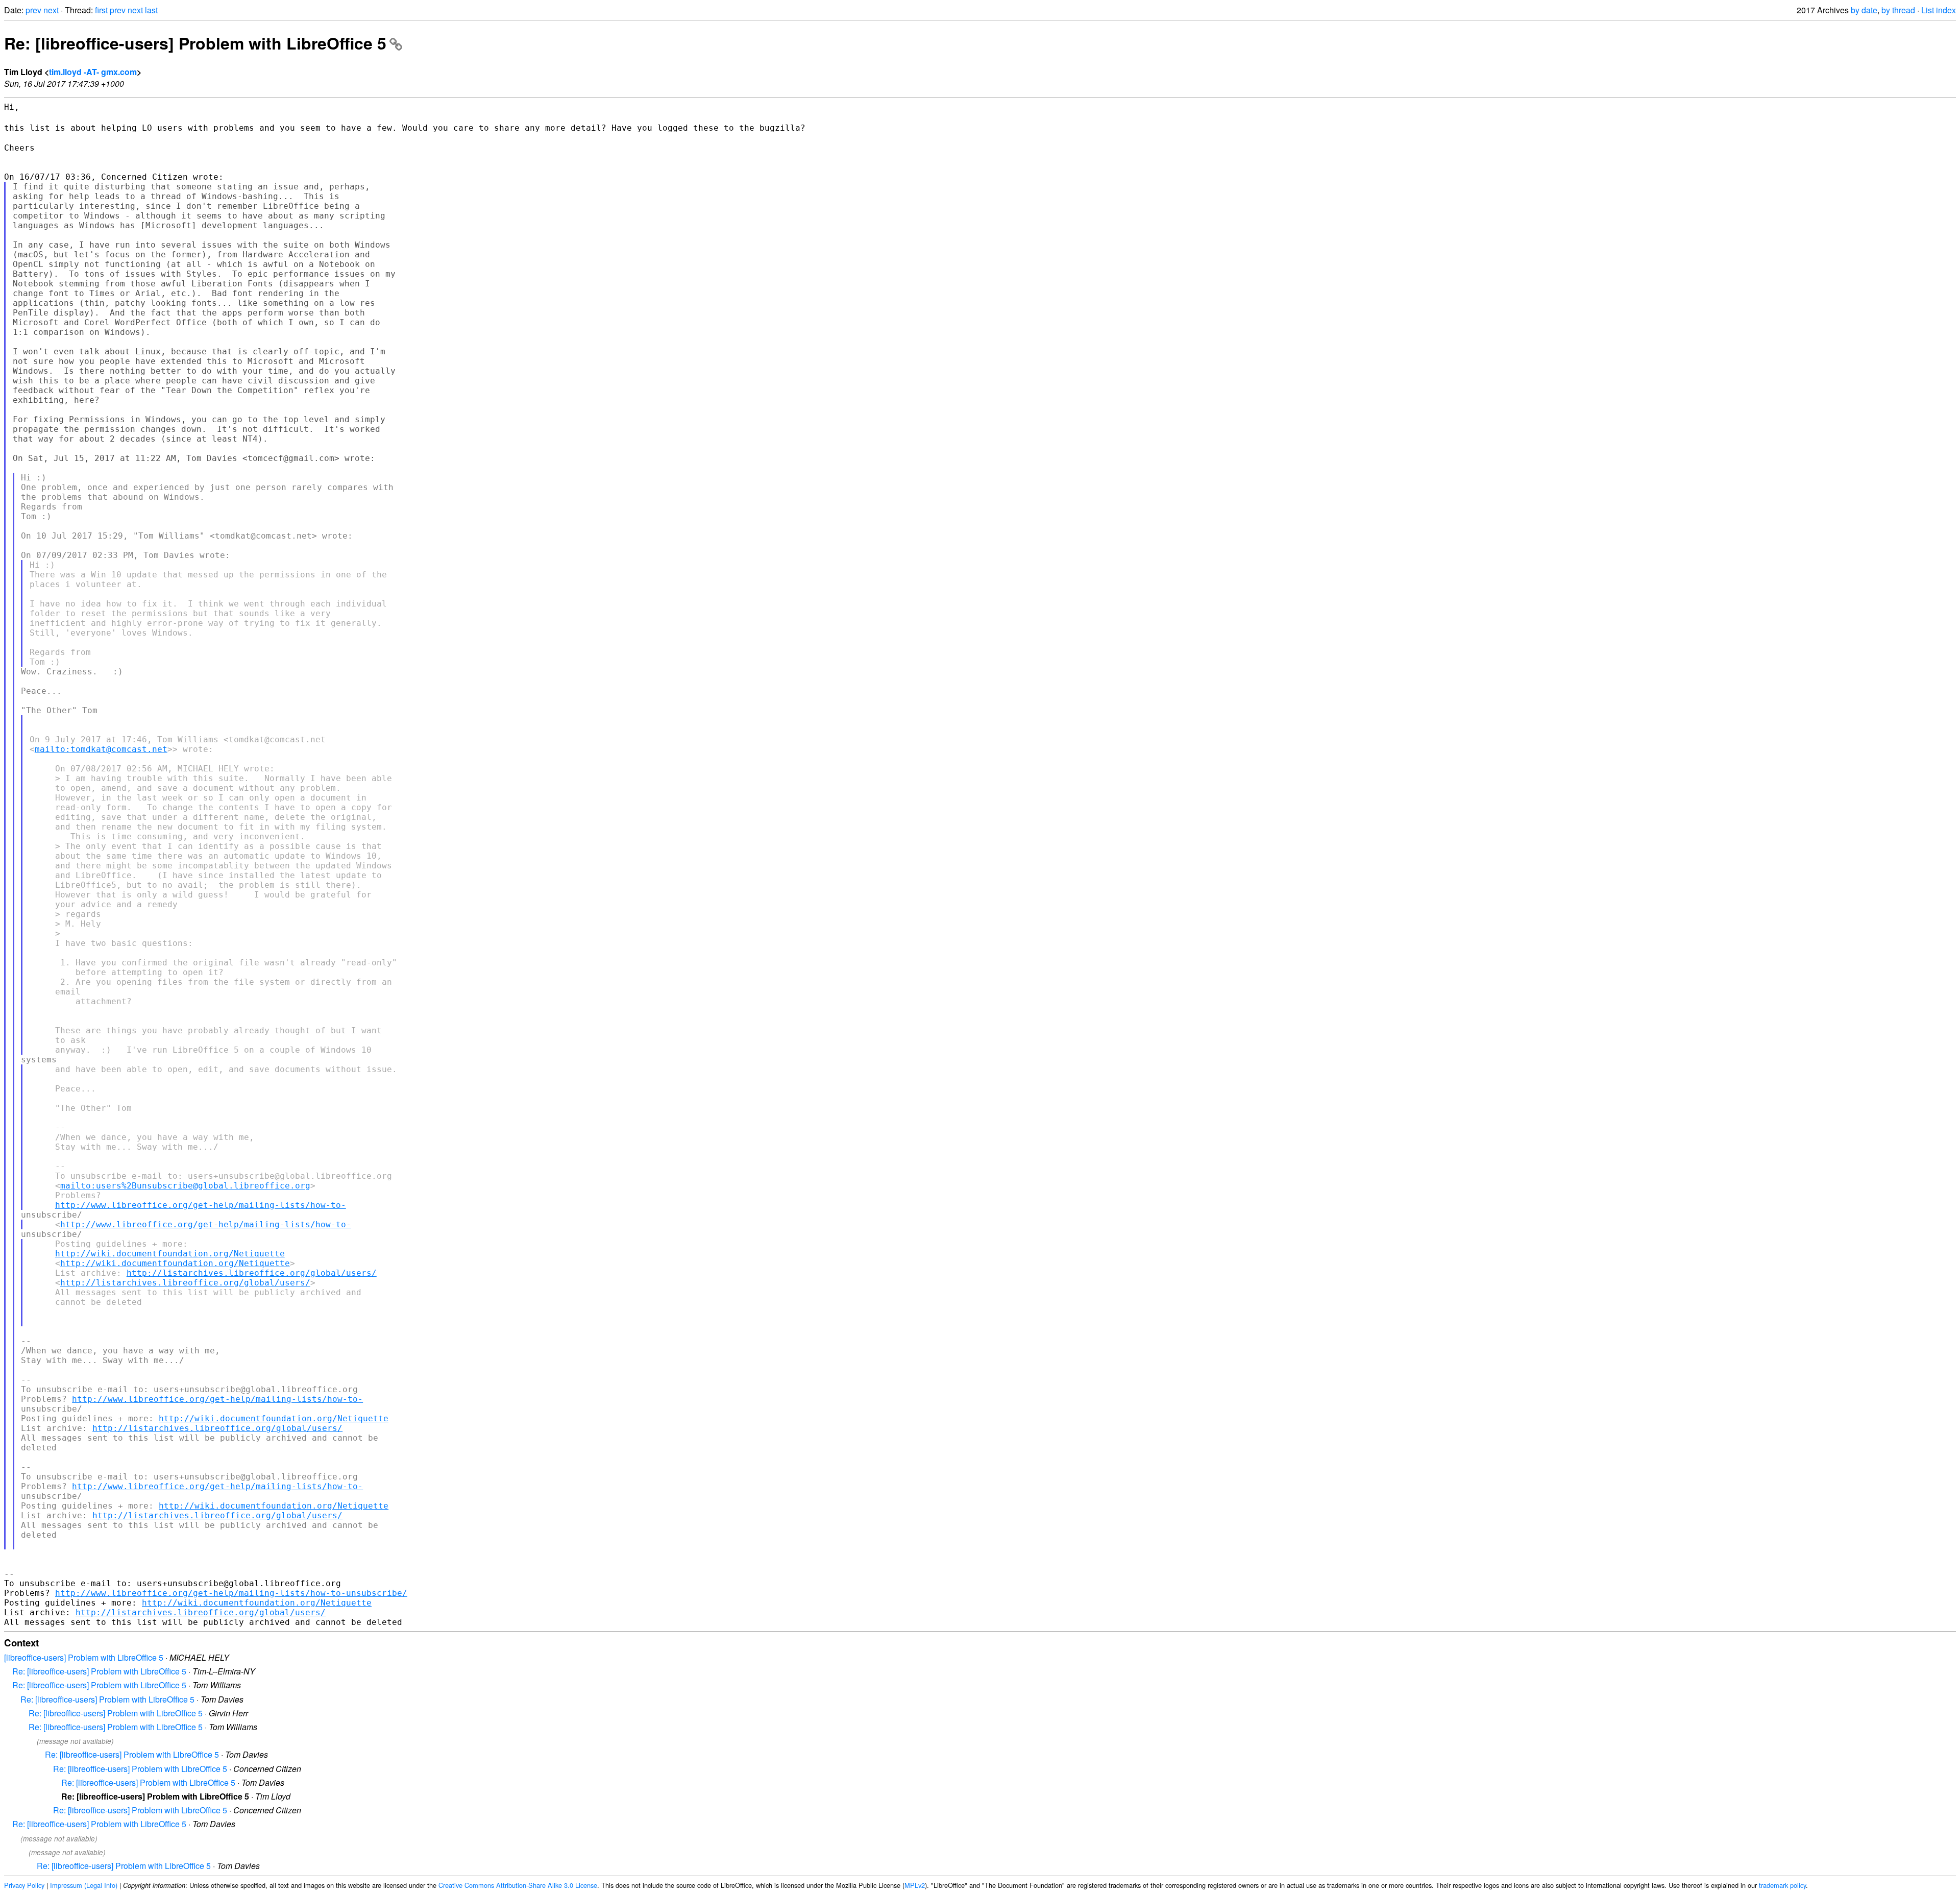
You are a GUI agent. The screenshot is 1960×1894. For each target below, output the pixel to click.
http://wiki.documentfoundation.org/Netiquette (170, 1254)
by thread (1898, 10)
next (51, 10)
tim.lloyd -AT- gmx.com (93, 72)
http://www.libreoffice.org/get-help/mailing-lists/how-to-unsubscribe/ (231, 1593)
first (101, 10)
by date (1864, 10)
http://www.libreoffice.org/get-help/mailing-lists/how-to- (201, 1205)
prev (33, 10)
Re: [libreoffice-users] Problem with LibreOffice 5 (195, 43)
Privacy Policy (24, 1885)
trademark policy (1782, 1885)
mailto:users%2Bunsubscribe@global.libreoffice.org (185, 1186)
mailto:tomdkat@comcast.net (101, 749)
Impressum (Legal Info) (84, 1885)
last (151, 10)
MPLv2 (915, 1885)
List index (1939, 10)
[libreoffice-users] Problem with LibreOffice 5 (84, 1657)
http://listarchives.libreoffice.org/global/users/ (252, 1273)
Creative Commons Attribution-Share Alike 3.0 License (518, 1885)
